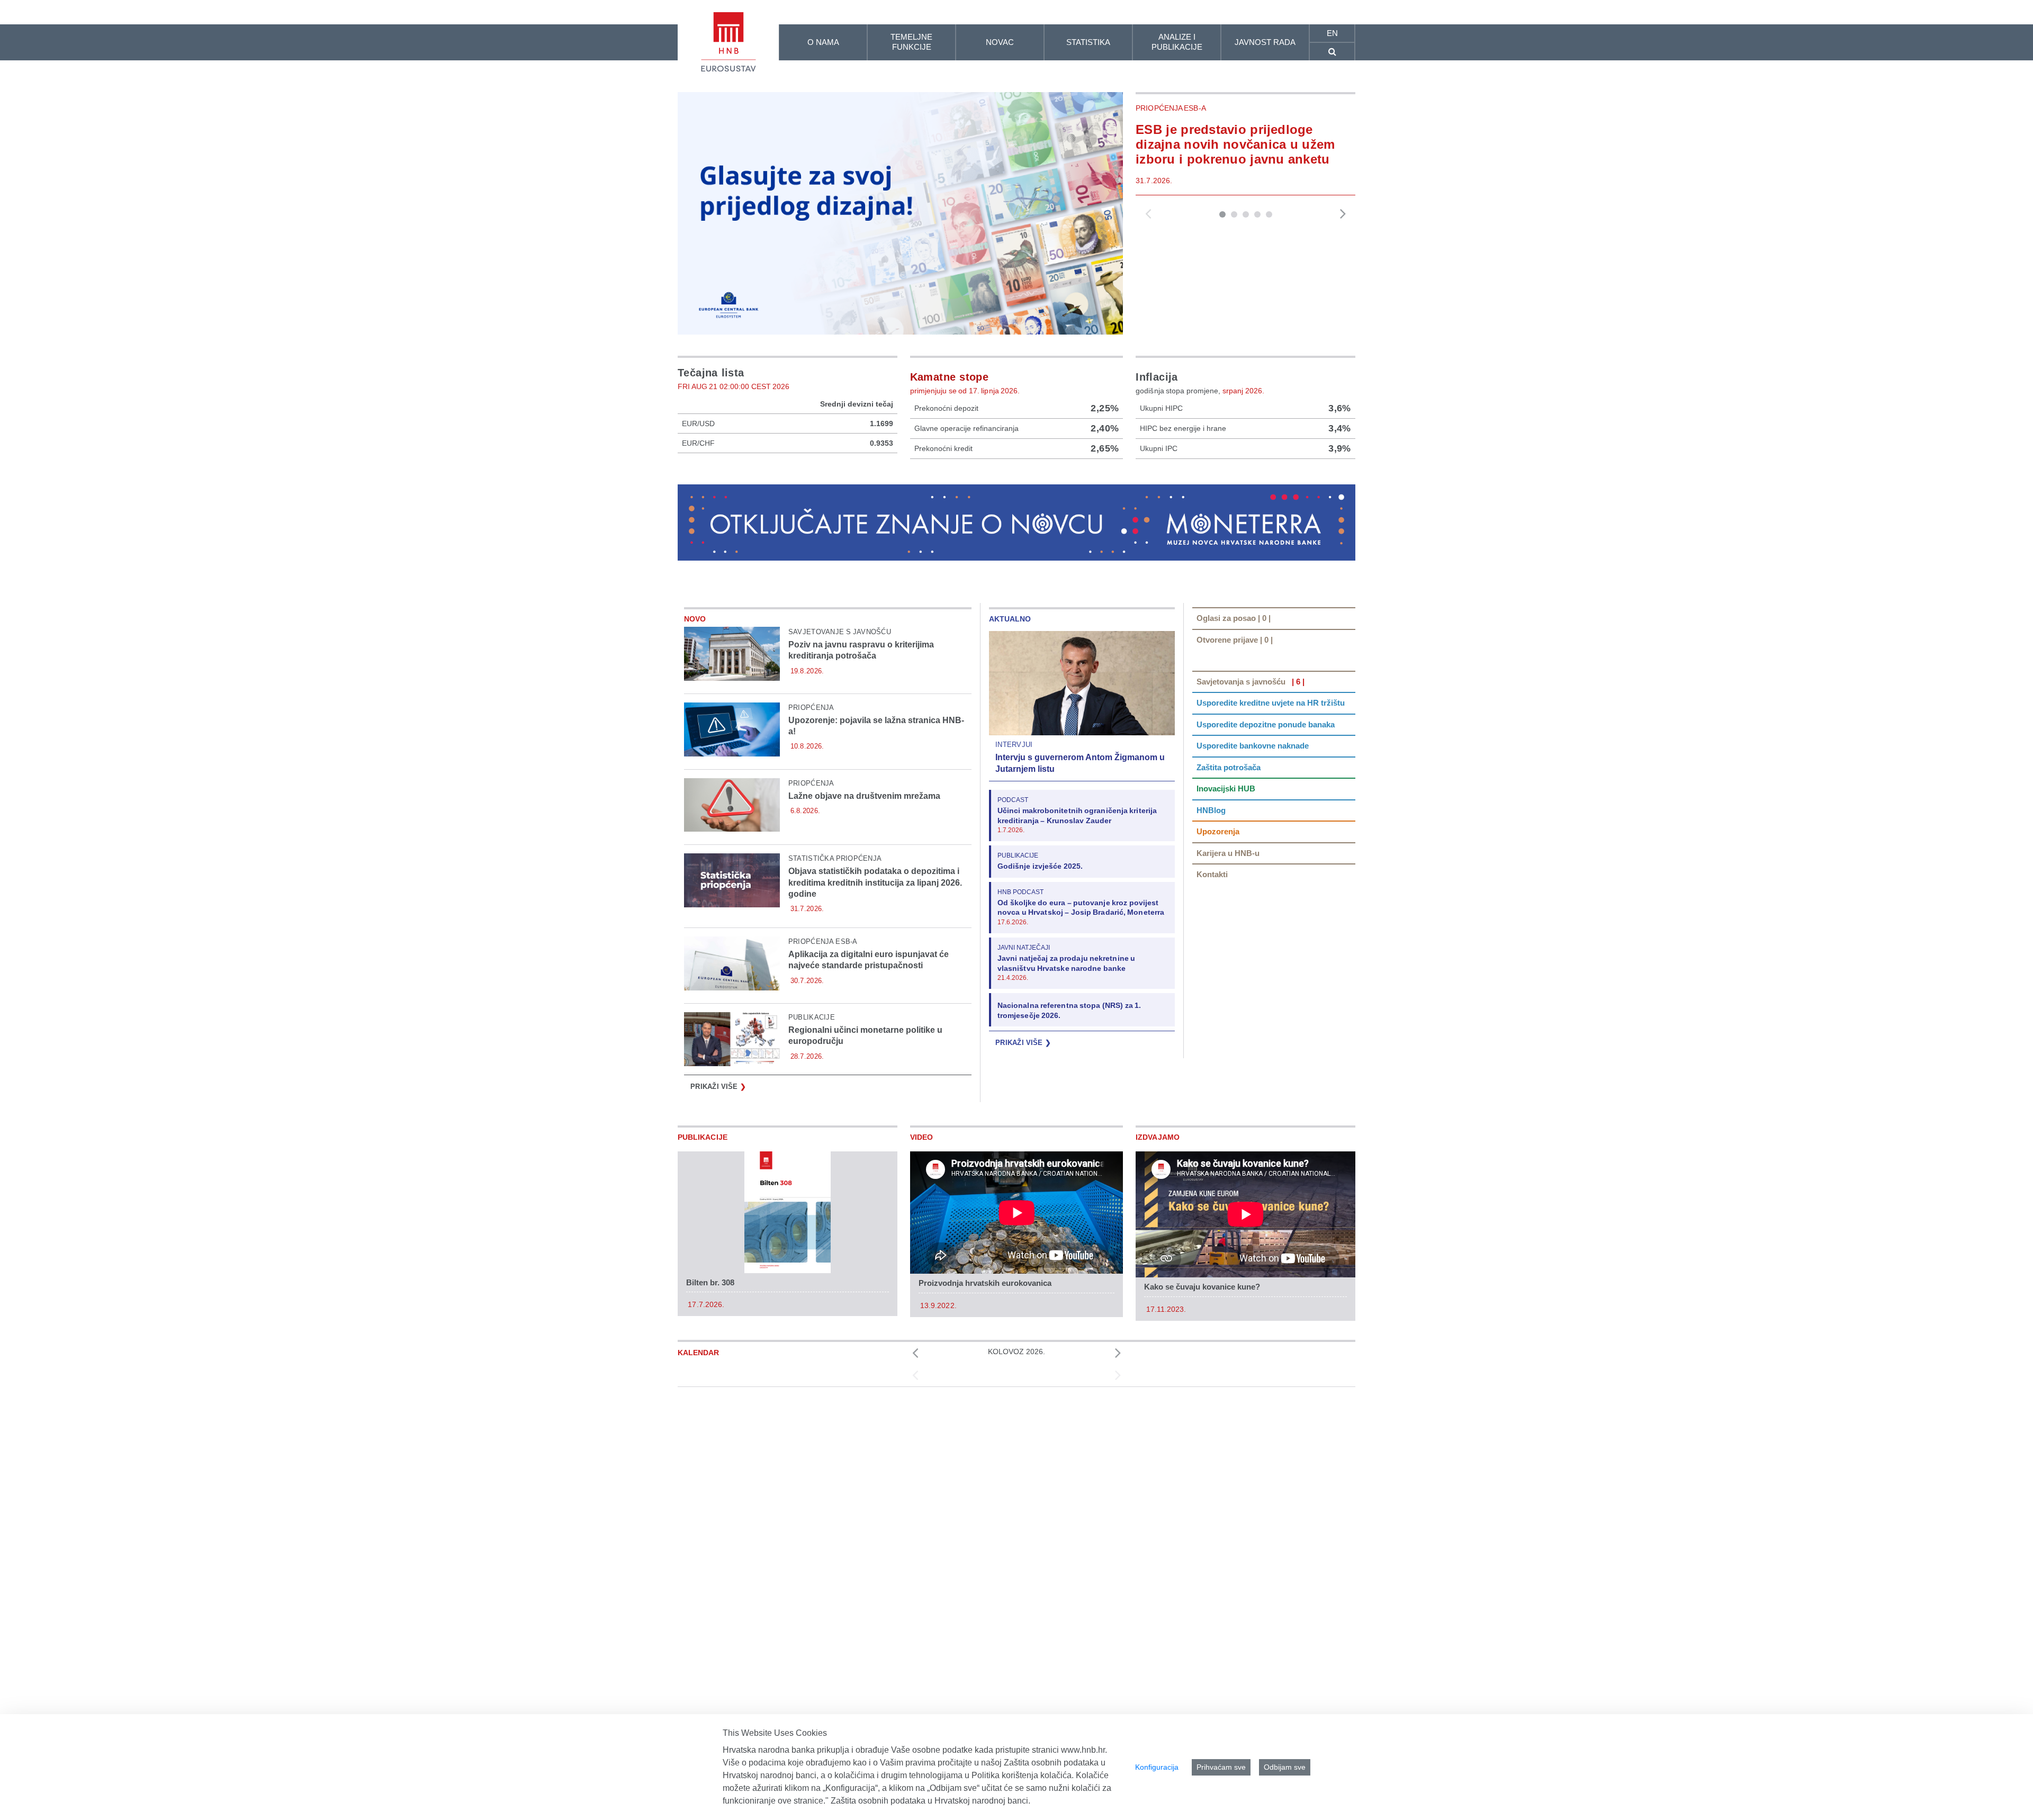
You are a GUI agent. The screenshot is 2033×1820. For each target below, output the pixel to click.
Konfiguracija (1157, 1767)
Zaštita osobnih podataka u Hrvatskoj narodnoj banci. (930, 1801)
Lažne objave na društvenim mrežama (864, 796)
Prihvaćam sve (1221, 1767)
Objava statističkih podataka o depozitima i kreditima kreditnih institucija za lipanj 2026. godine (875, 882)
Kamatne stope (950, 377)
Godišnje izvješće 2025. (1040, 866)
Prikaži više (718, 1087)
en (1332, 33)
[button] (1222, 214)
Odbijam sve (1285, 1767)
